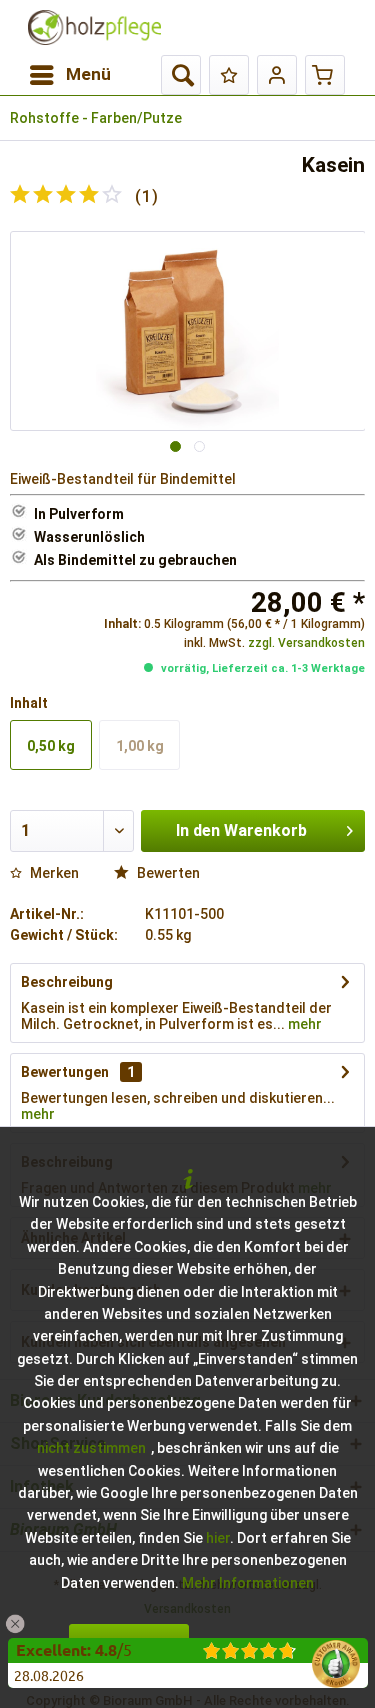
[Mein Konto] (277, 75)
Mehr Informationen (248, 1583)
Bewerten (167, 873)
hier (218, 1538)
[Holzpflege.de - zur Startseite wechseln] (94, 27)
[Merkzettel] (229, 75)
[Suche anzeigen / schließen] (181, 75)
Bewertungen (65, 1072)
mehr (303, 1024)
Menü (88, 74)
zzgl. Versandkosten (306, 643)
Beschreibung (67, 982)
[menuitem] (69, 75)
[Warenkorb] (325, 75)
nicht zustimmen (91, 1448)
